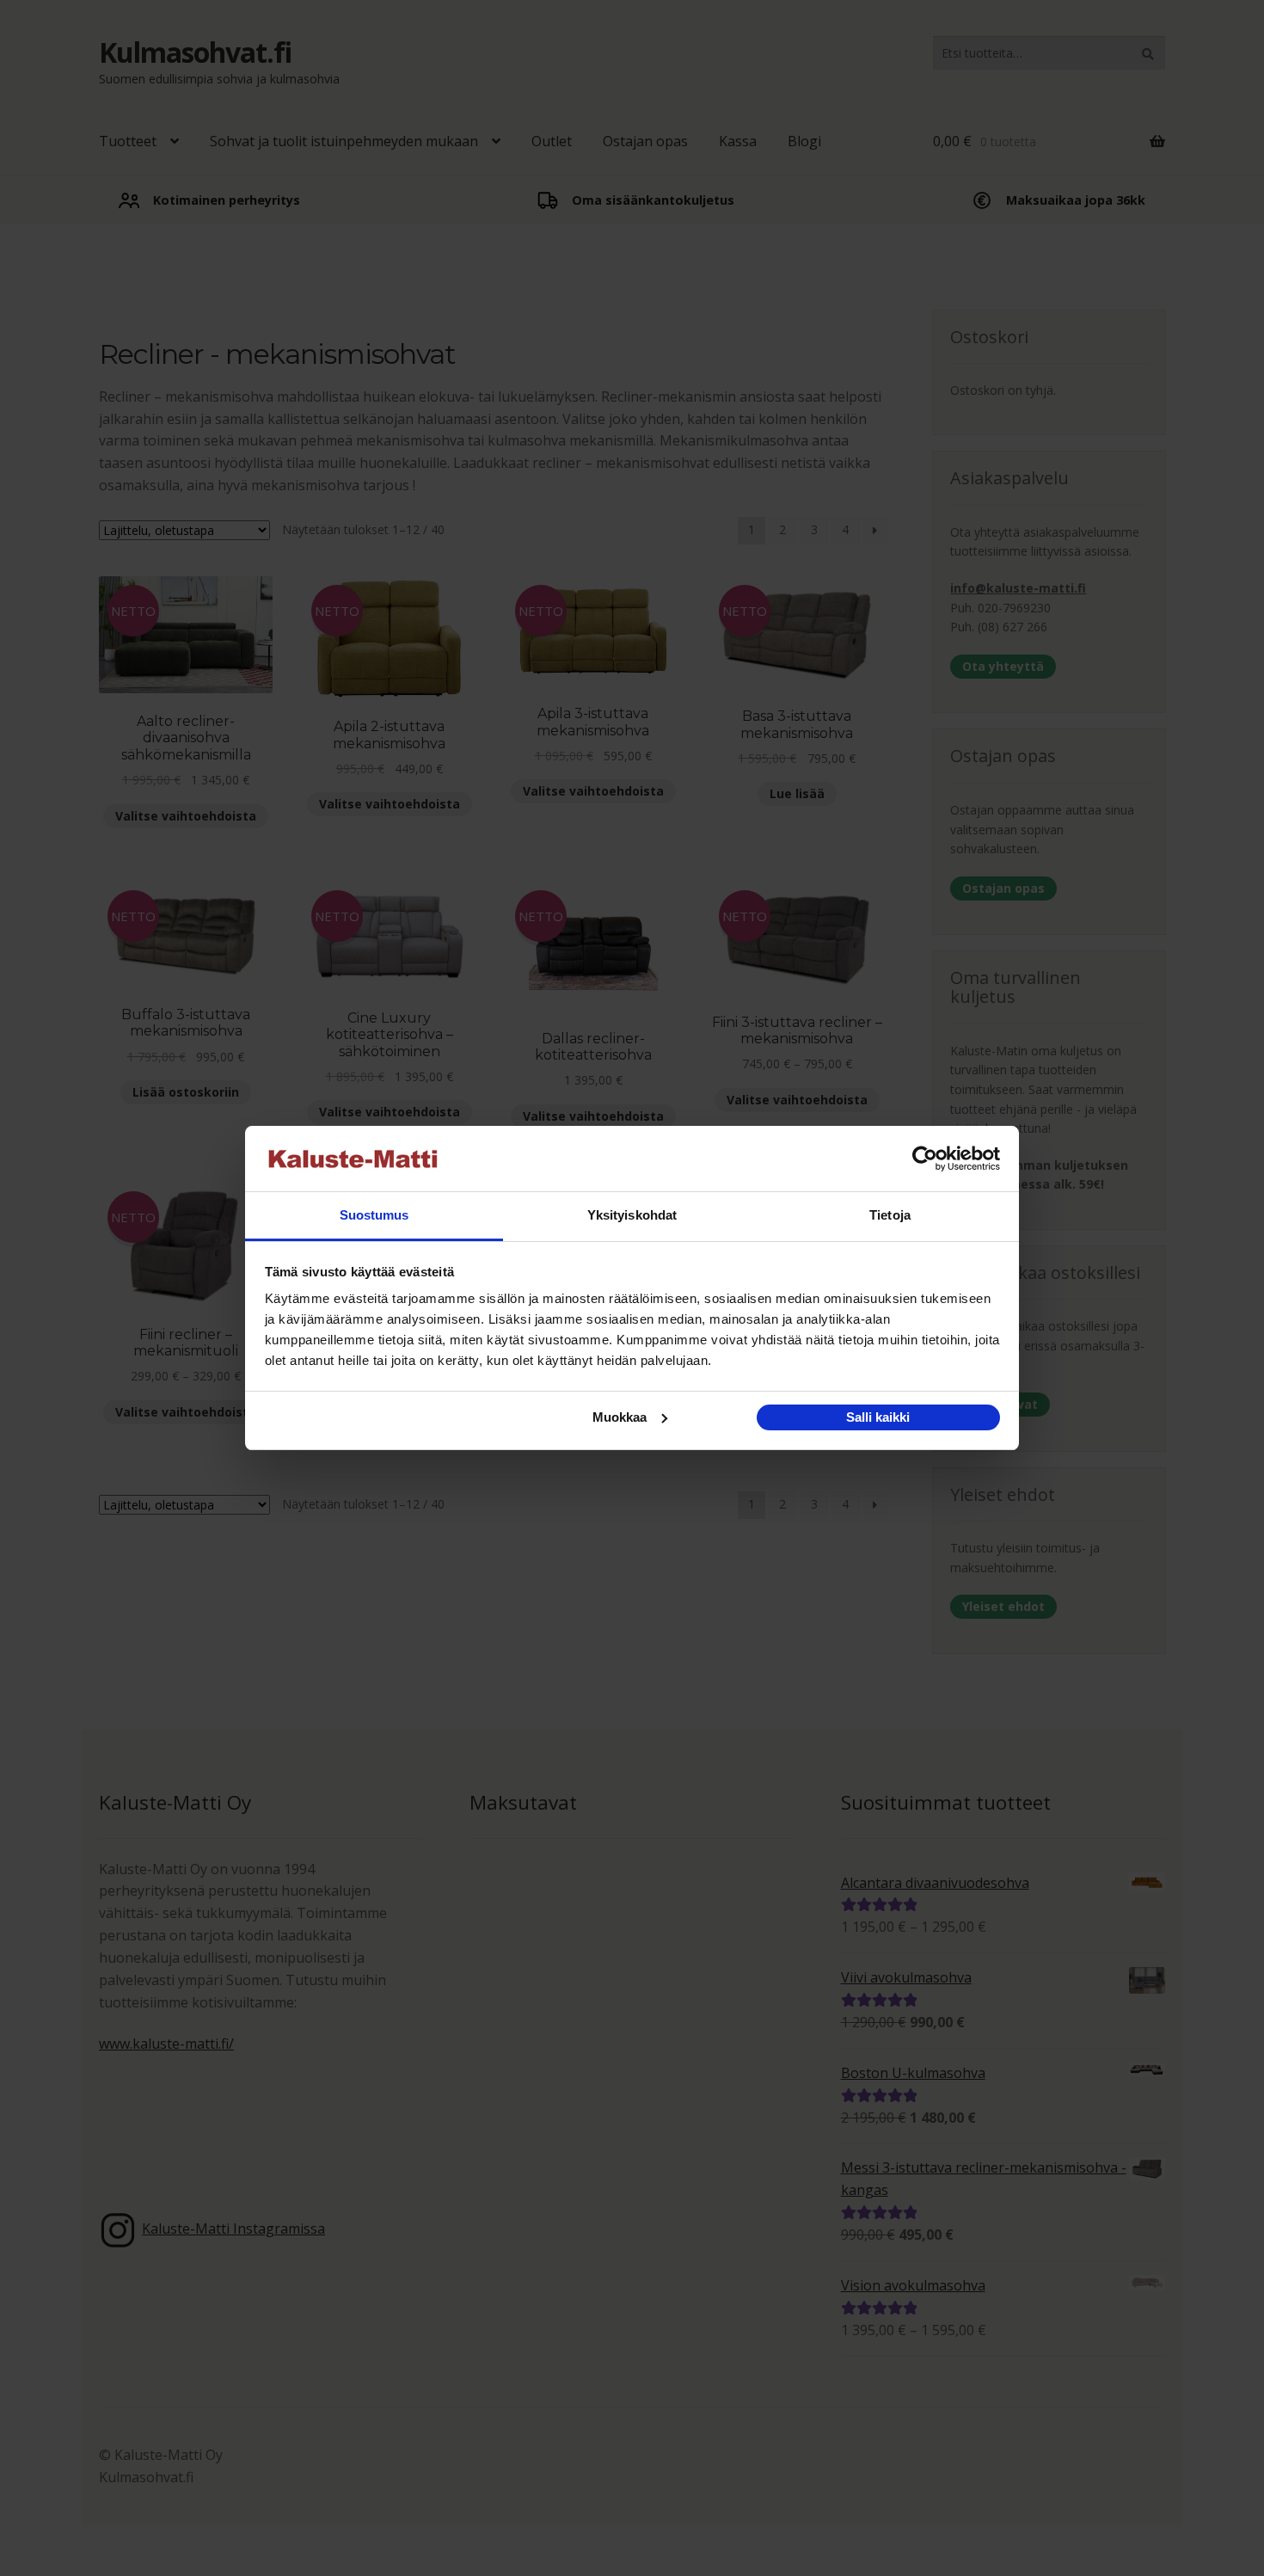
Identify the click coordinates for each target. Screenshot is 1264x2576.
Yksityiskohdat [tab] (632, 1215)
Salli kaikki (878, 1417)
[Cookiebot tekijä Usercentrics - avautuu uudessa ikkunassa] (925, 1159)
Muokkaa (620, 1417)
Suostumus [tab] (374, 1215)
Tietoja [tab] (890, 1215)
